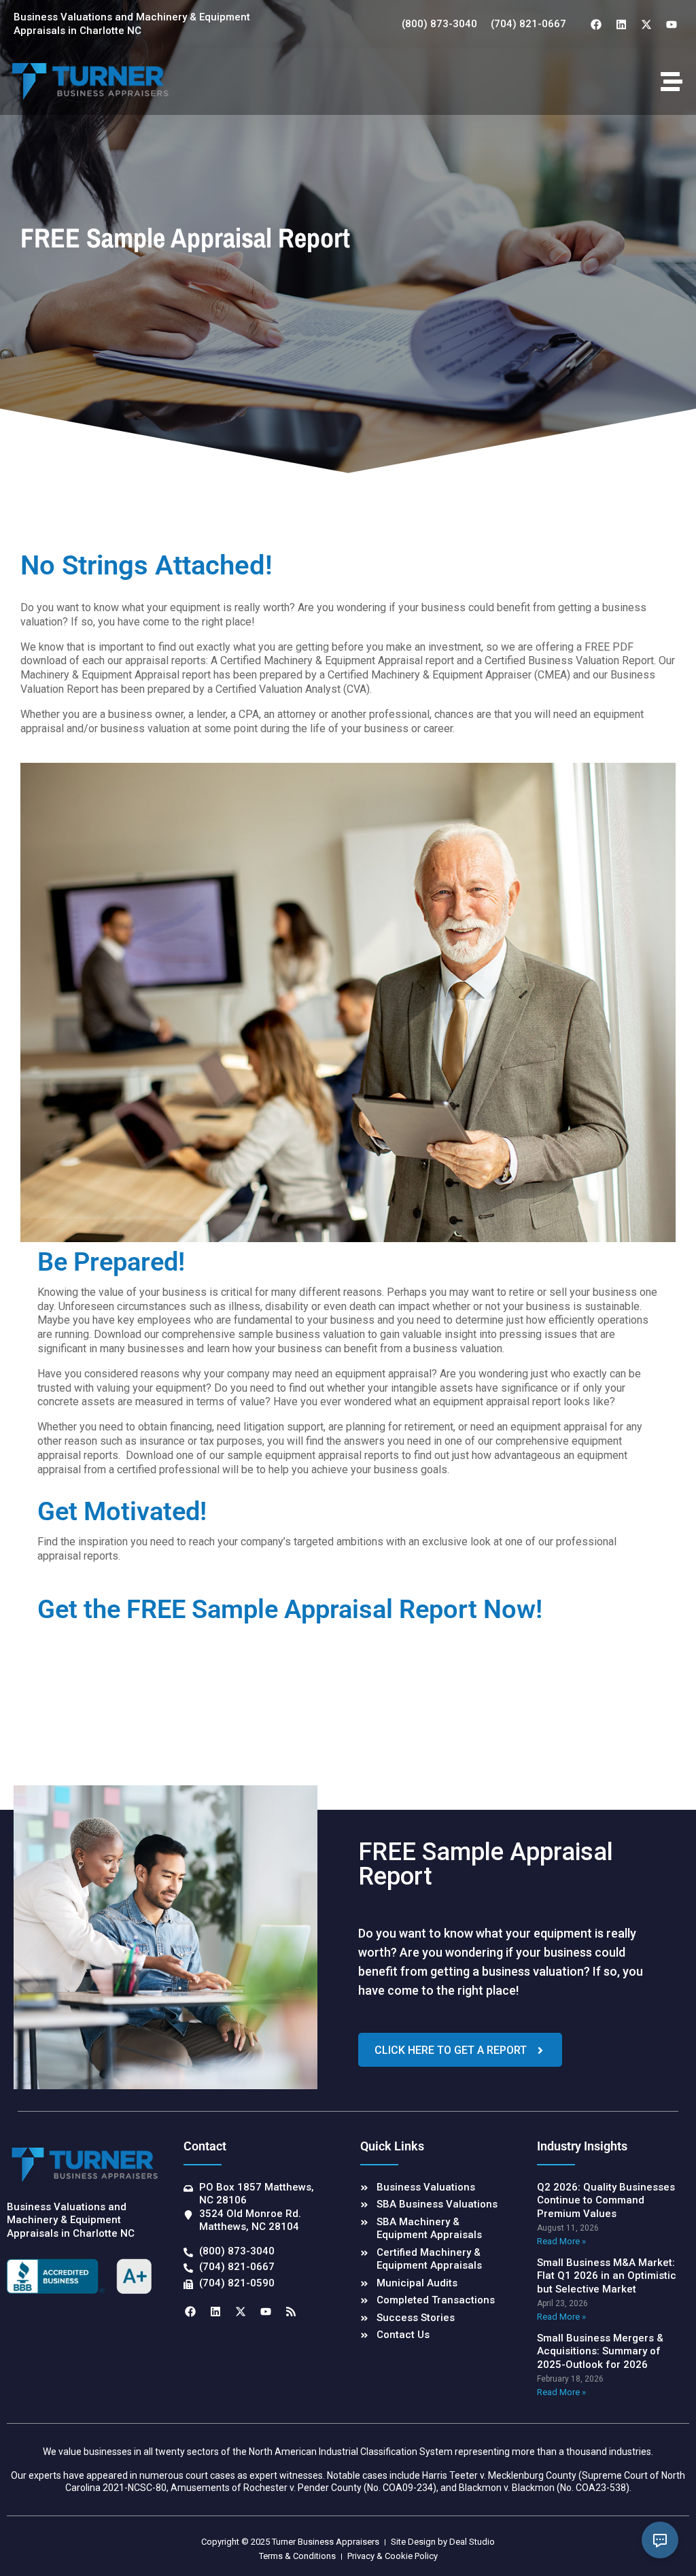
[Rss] (291, 2312)
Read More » (561, 2241)
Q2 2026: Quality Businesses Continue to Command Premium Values (606, 2200)
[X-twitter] (646, 24)
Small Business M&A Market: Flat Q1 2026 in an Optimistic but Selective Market (607, 2276)
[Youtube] (672, 24)
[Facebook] (596, 24)
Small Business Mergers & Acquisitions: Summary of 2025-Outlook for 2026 (600, 2351)
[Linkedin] (621, 24)
